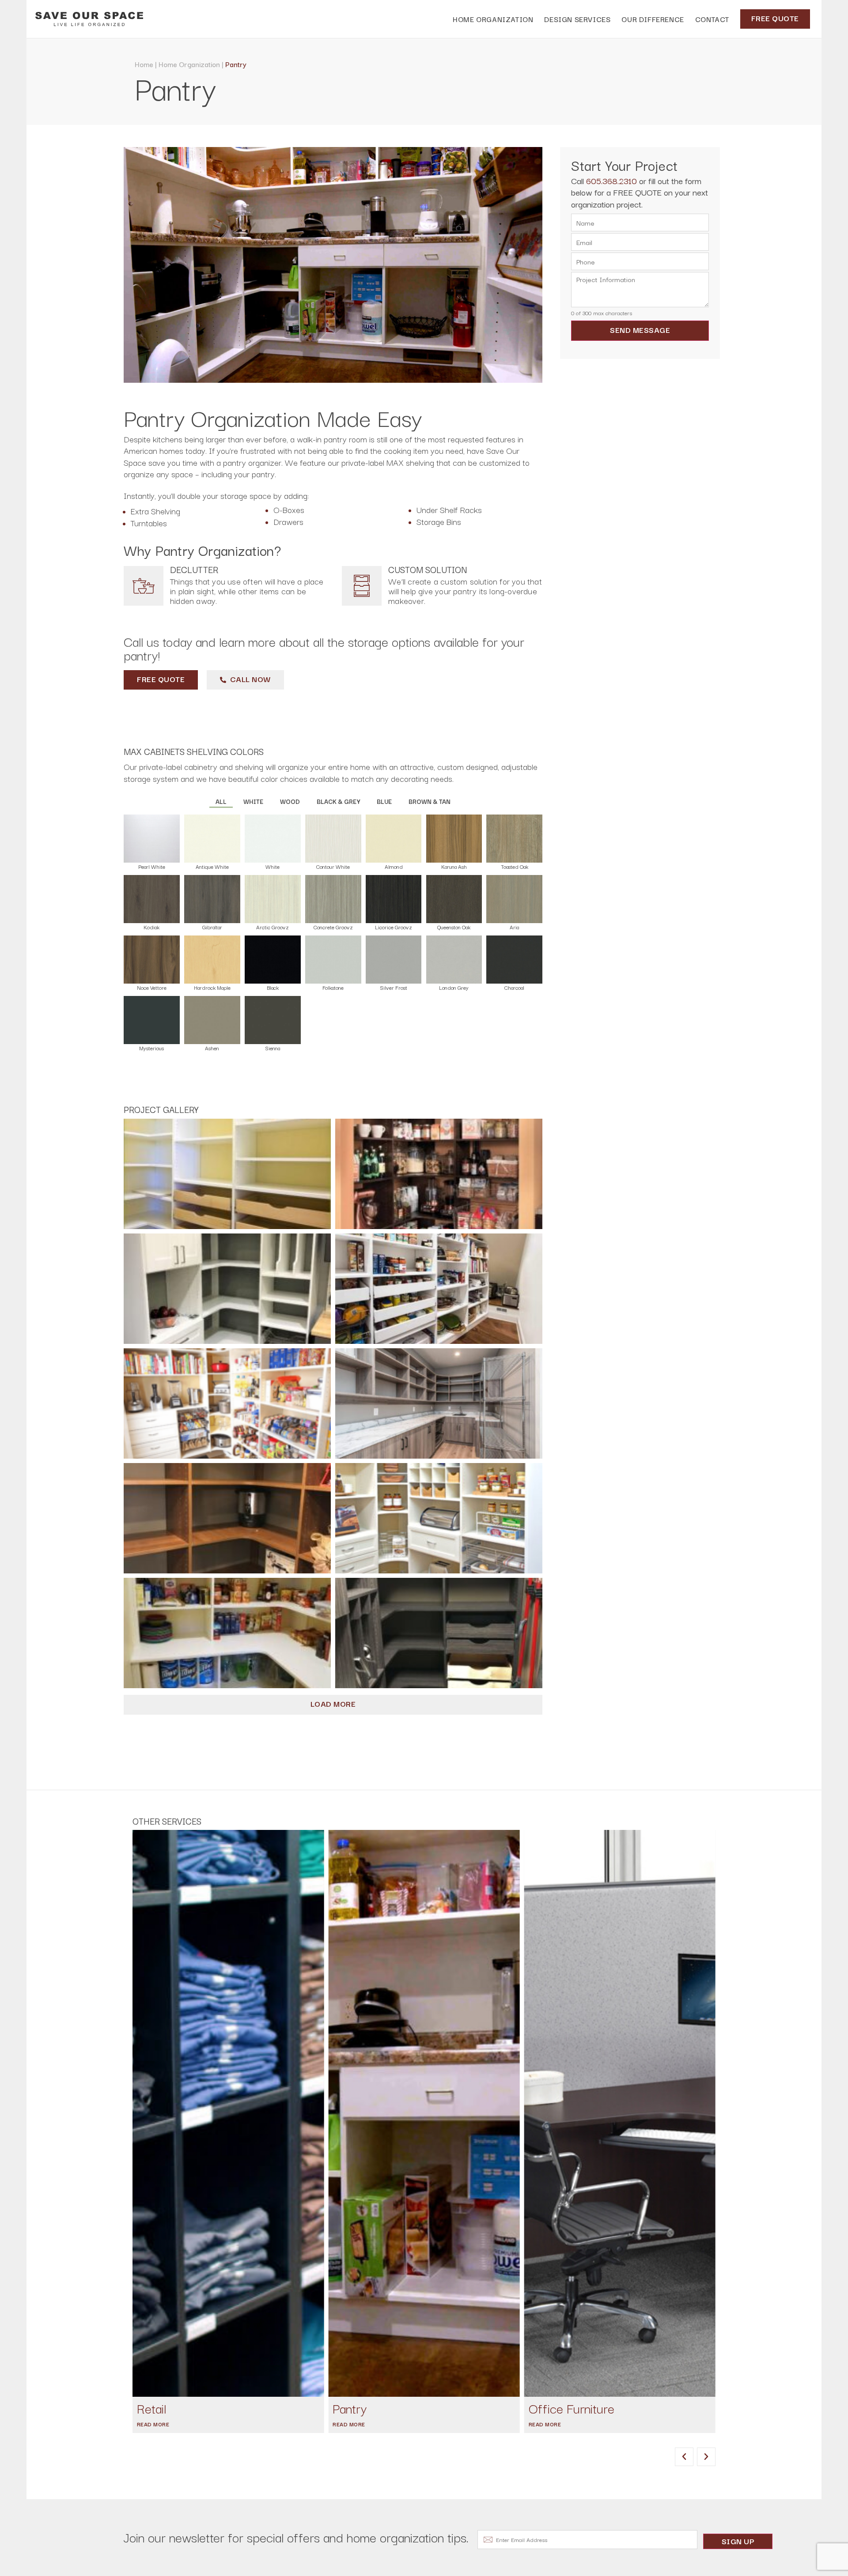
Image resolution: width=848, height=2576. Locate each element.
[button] (684, 2457)
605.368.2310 (611, 181)
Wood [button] (290, 801)
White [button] (253, 801)
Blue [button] (384, 801)
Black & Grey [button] (338, 801)
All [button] (221, 801)
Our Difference (653, 19)
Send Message (640, 330)
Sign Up (738, 2541)
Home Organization (189, 64)
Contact (712, 19)
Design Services (577, 19)
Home (144, 64)
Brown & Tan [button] (430, 801)
